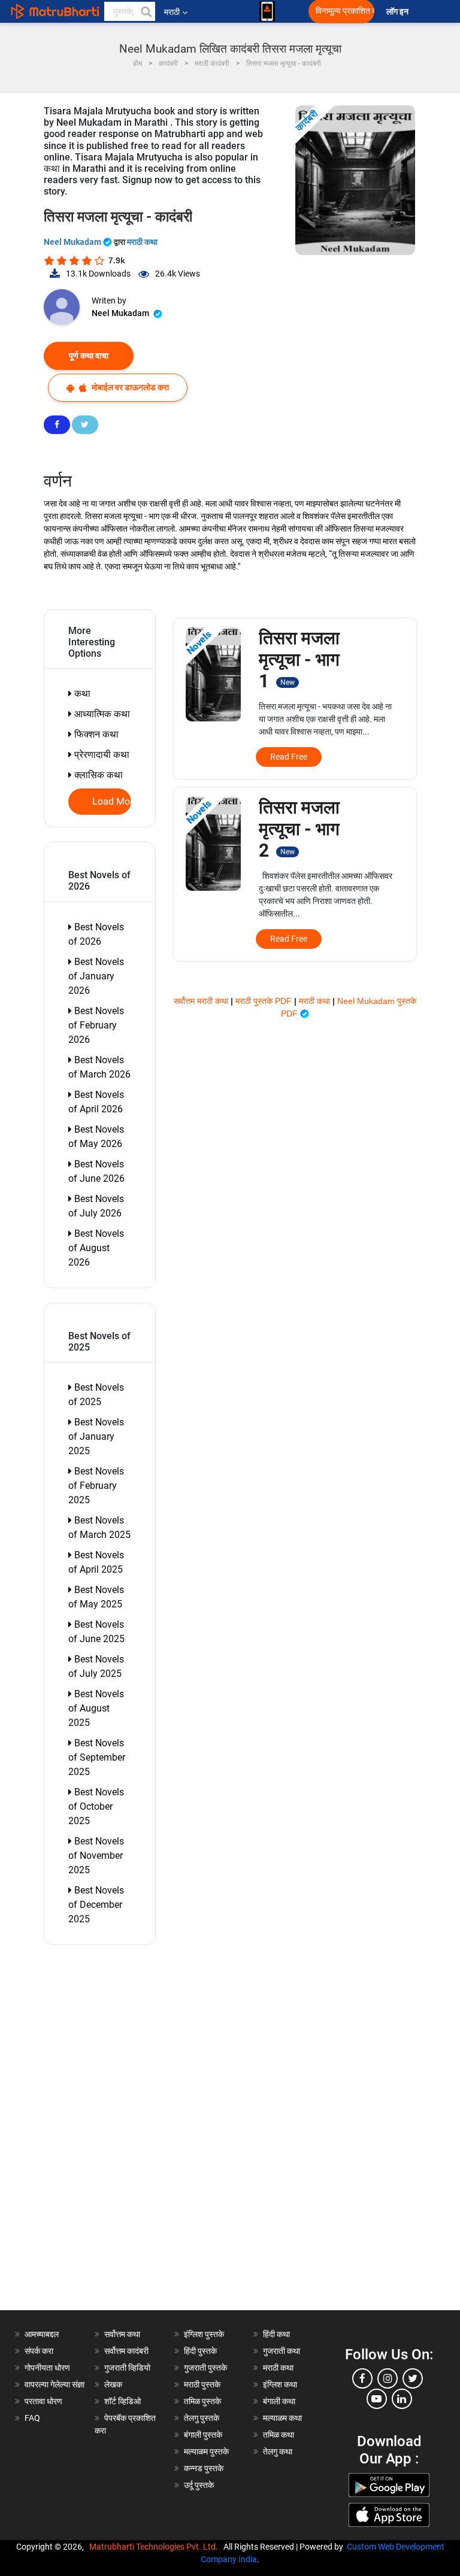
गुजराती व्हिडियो (127, 2368)
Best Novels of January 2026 (96, 976)
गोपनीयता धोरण (47, 2368)
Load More (112, 802)
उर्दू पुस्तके (199, 2485)
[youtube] (377, 2399)
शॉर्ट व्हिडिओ (122, 2401)
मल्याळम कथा (282, 2418)
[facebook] (362, 2378)
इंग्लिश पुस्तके (204, 2334)
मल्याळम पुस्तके (206, 2451)
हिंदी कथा (276, 2334)
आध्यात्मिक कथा (101, 714)
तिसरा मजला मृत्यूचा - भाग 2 (299, 829)
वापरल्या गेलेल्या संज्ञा (55, 2384)
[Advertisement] (106, 2131)
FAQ (32, 2418)
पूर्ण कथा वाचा (89, 356)
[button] (146, 11)
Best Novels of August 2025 (96, 1708)
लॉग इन (399, 12)
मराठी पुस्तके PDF (265, 1001)
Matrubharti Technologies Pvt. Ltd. (155, 2547)
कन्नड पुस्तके (204, 2468)
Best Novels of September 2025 (97, 1757)
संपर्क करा (39, 2351)
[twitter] (413, 2378)
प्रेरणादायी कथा (101, 755)
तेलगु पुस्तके (202, 2418)
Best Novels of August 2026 (96, 1248)
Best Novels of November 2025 (96, 1856)
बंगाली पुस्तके (203, 2435)
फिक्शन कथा (95, 734)
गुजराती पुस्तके (205, 2368)
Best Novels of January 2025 (96, 1436)
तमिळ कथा (279, 2435)
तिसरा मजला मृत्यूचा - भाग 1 (299, 659)
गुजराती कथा (282, 2351)
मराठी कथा (142, 242)
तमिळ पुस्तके (202, 2401)
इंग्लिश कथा (280, 2384)
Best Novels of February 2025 (96, 1486)
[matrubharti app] (267, 11)
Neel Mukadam (73, 242)
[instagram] (388, 2378)
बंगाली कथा (279, 2401)
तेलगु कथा (278, 2451)
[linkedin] (402, 2399)
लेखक (113, 2384)
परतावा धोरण (44, 2401)
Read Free (289, 757)
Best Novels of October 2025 (96, 1806)
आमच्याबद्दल (42, 2334)
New (287, 682)
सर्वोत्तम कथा (122, 2334)
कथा (81, 694)
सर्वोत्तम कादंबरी (126, 2351)
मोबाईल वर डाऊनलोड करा (129, 387)
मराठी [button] (172, 12)
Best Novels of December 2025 (96, 1905)
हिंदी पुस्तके (200, 2351)
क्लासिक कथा (97, 775)
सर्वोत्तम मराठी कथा (202, 1001)
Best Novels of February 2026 (96, 1025)
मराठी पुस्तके (202, 2384)
